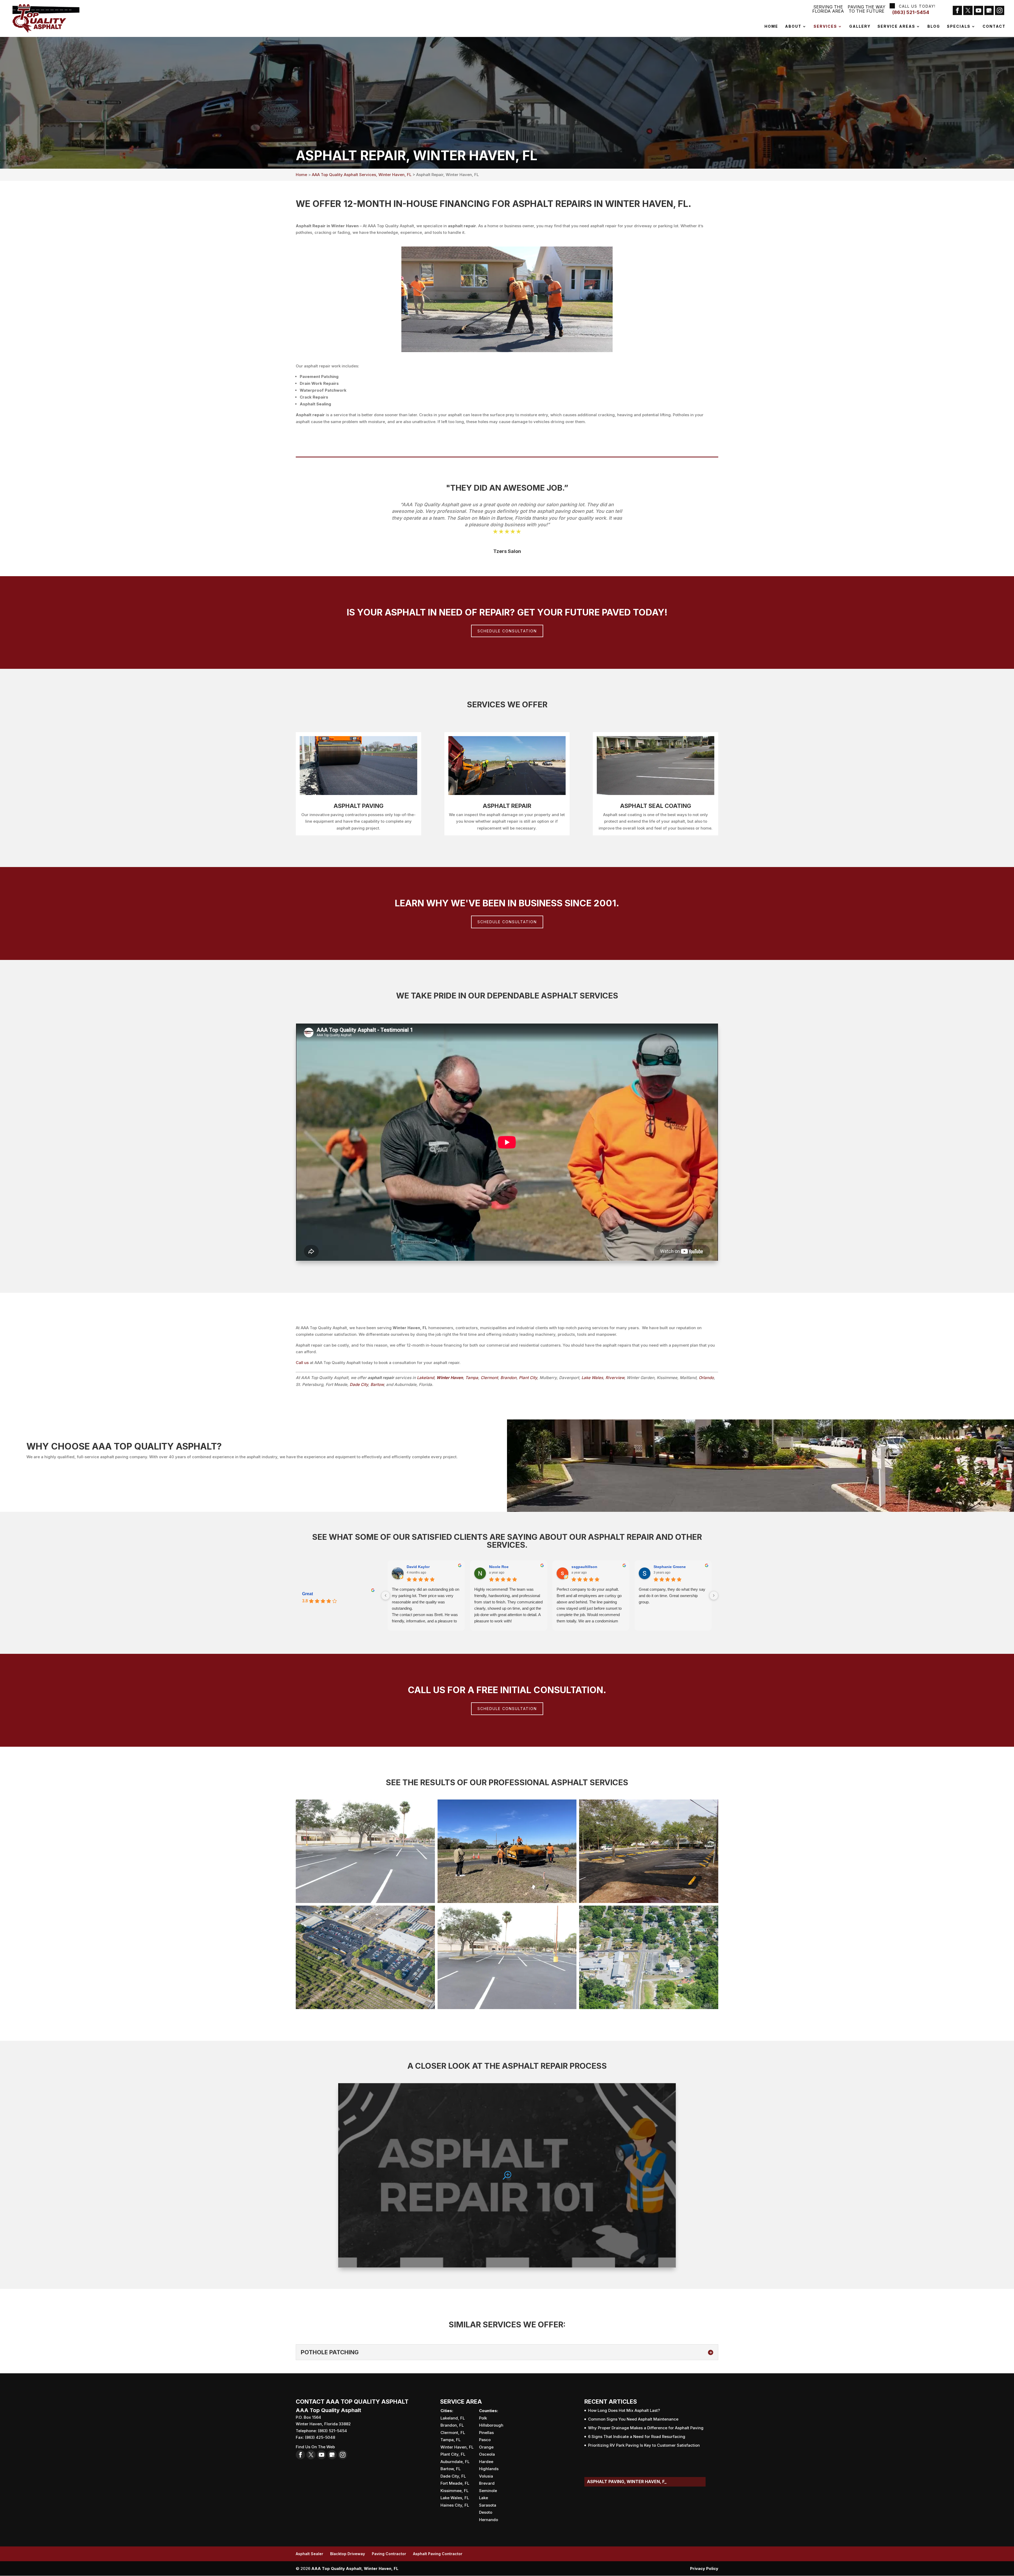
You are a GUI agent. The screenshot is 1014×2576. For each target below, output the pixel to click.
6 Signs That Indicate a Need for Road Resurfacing (637, 2437)
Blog (934, 27)
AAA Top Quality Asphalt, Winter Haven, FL (355, 2568)
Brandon (508, 1378)
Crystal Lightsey (669, 1567)
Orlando (706, 1378)
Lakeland (426, 1378)
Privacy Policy (704, 2568)
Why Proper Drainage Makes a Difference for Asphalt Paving (646, 2428)
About (793, 27)
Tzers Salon (507, 551)
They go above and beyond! (498, 1589)
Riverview (615, 1378)
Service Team (419, 1567)
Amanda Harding (586, 1567)
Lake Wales (592, 1378)
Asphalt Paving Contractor (438, 2554)
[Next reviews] (714, 1595)
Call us (302, 1363)
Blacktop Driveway (348, 2554)
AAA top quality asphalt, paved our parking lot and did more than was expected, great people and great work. (425, 1596)
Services (825, 27)
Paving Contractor (389, 2554)
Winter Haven (450, 1378)
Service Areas (896, 27)
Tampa (472, 1378)
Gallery (860, 27)
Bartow (377, 1384)
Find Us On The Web (315, 2447)
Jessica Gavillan (504, 1567)
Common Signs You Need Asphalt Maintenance (633, 2419)
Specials (959, 27)
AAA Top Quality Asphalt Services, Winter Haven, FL (362, 175)
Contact (994, 27)
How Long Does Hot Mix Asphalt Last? (624, 2410)
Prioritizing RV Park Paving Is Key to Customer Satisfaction (644, 2445)
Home (771, 27)
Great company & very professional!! (588, 1589)
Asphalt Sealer (309, 2554)
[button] (365, 1851)
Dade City (359, 1384)
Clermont (489, 1378)
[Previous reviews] (386, 1595)
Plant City (528, 1378)
